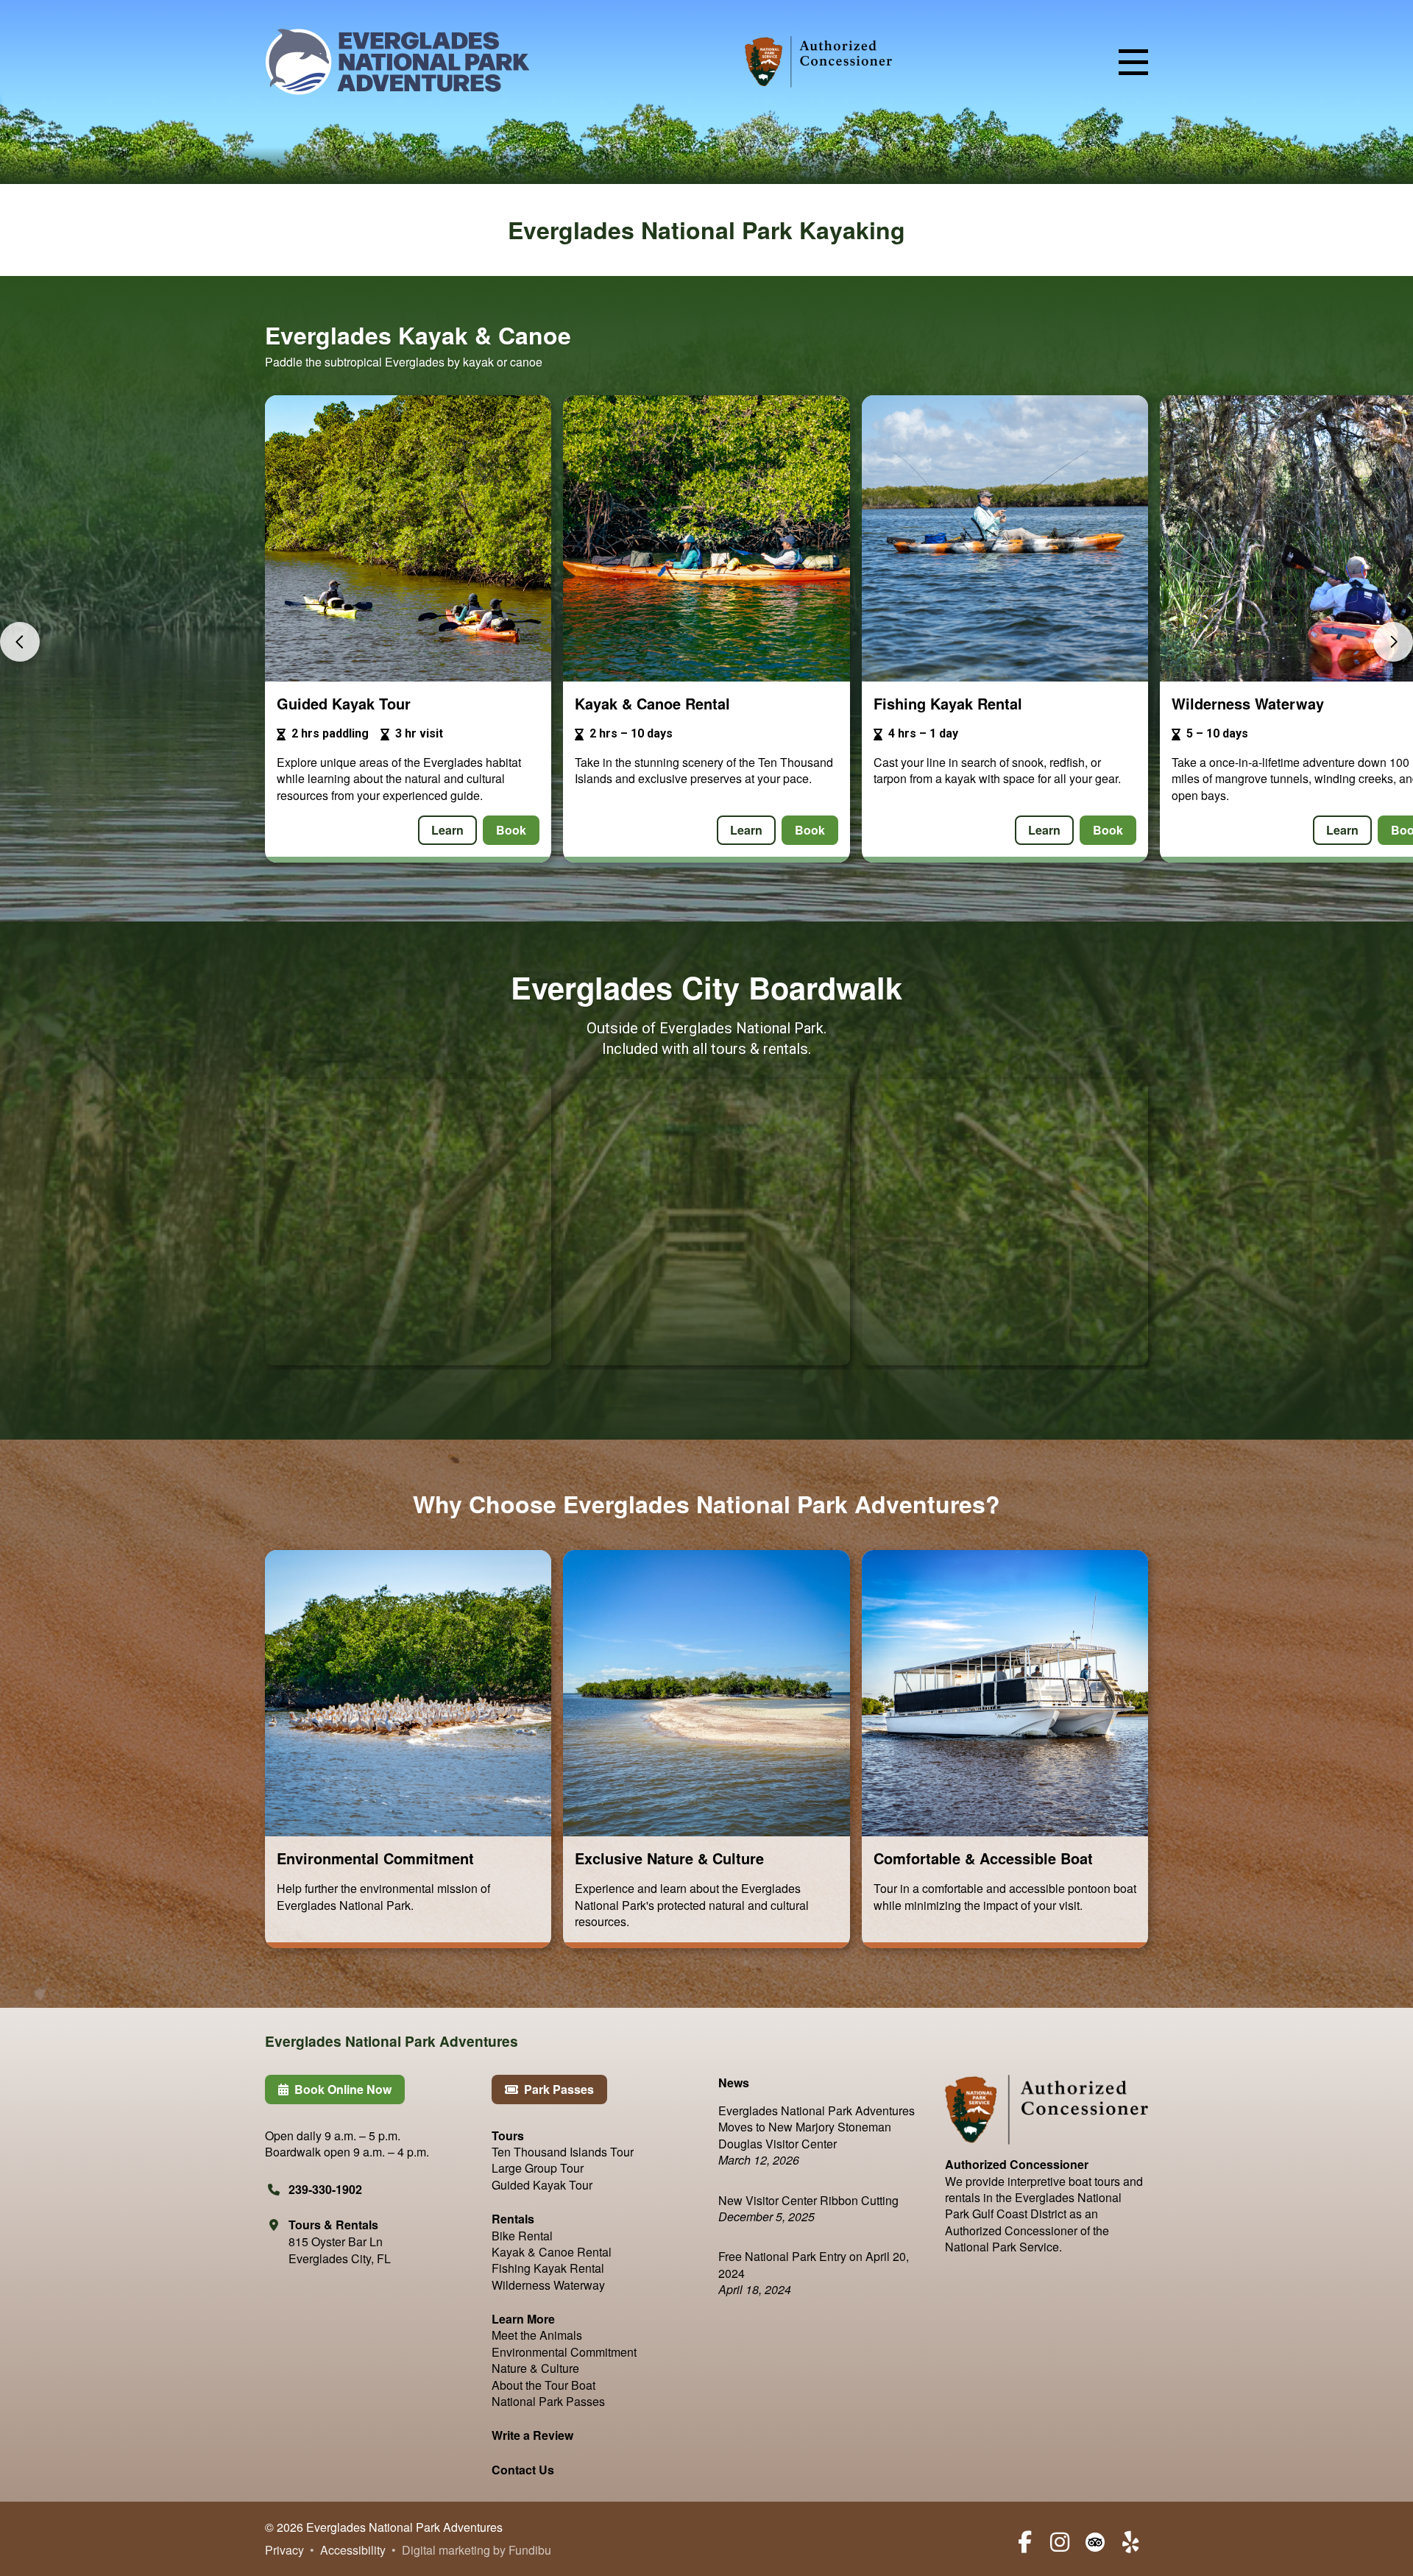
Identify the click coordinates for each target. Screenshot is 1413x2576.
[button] (1133, 62)
